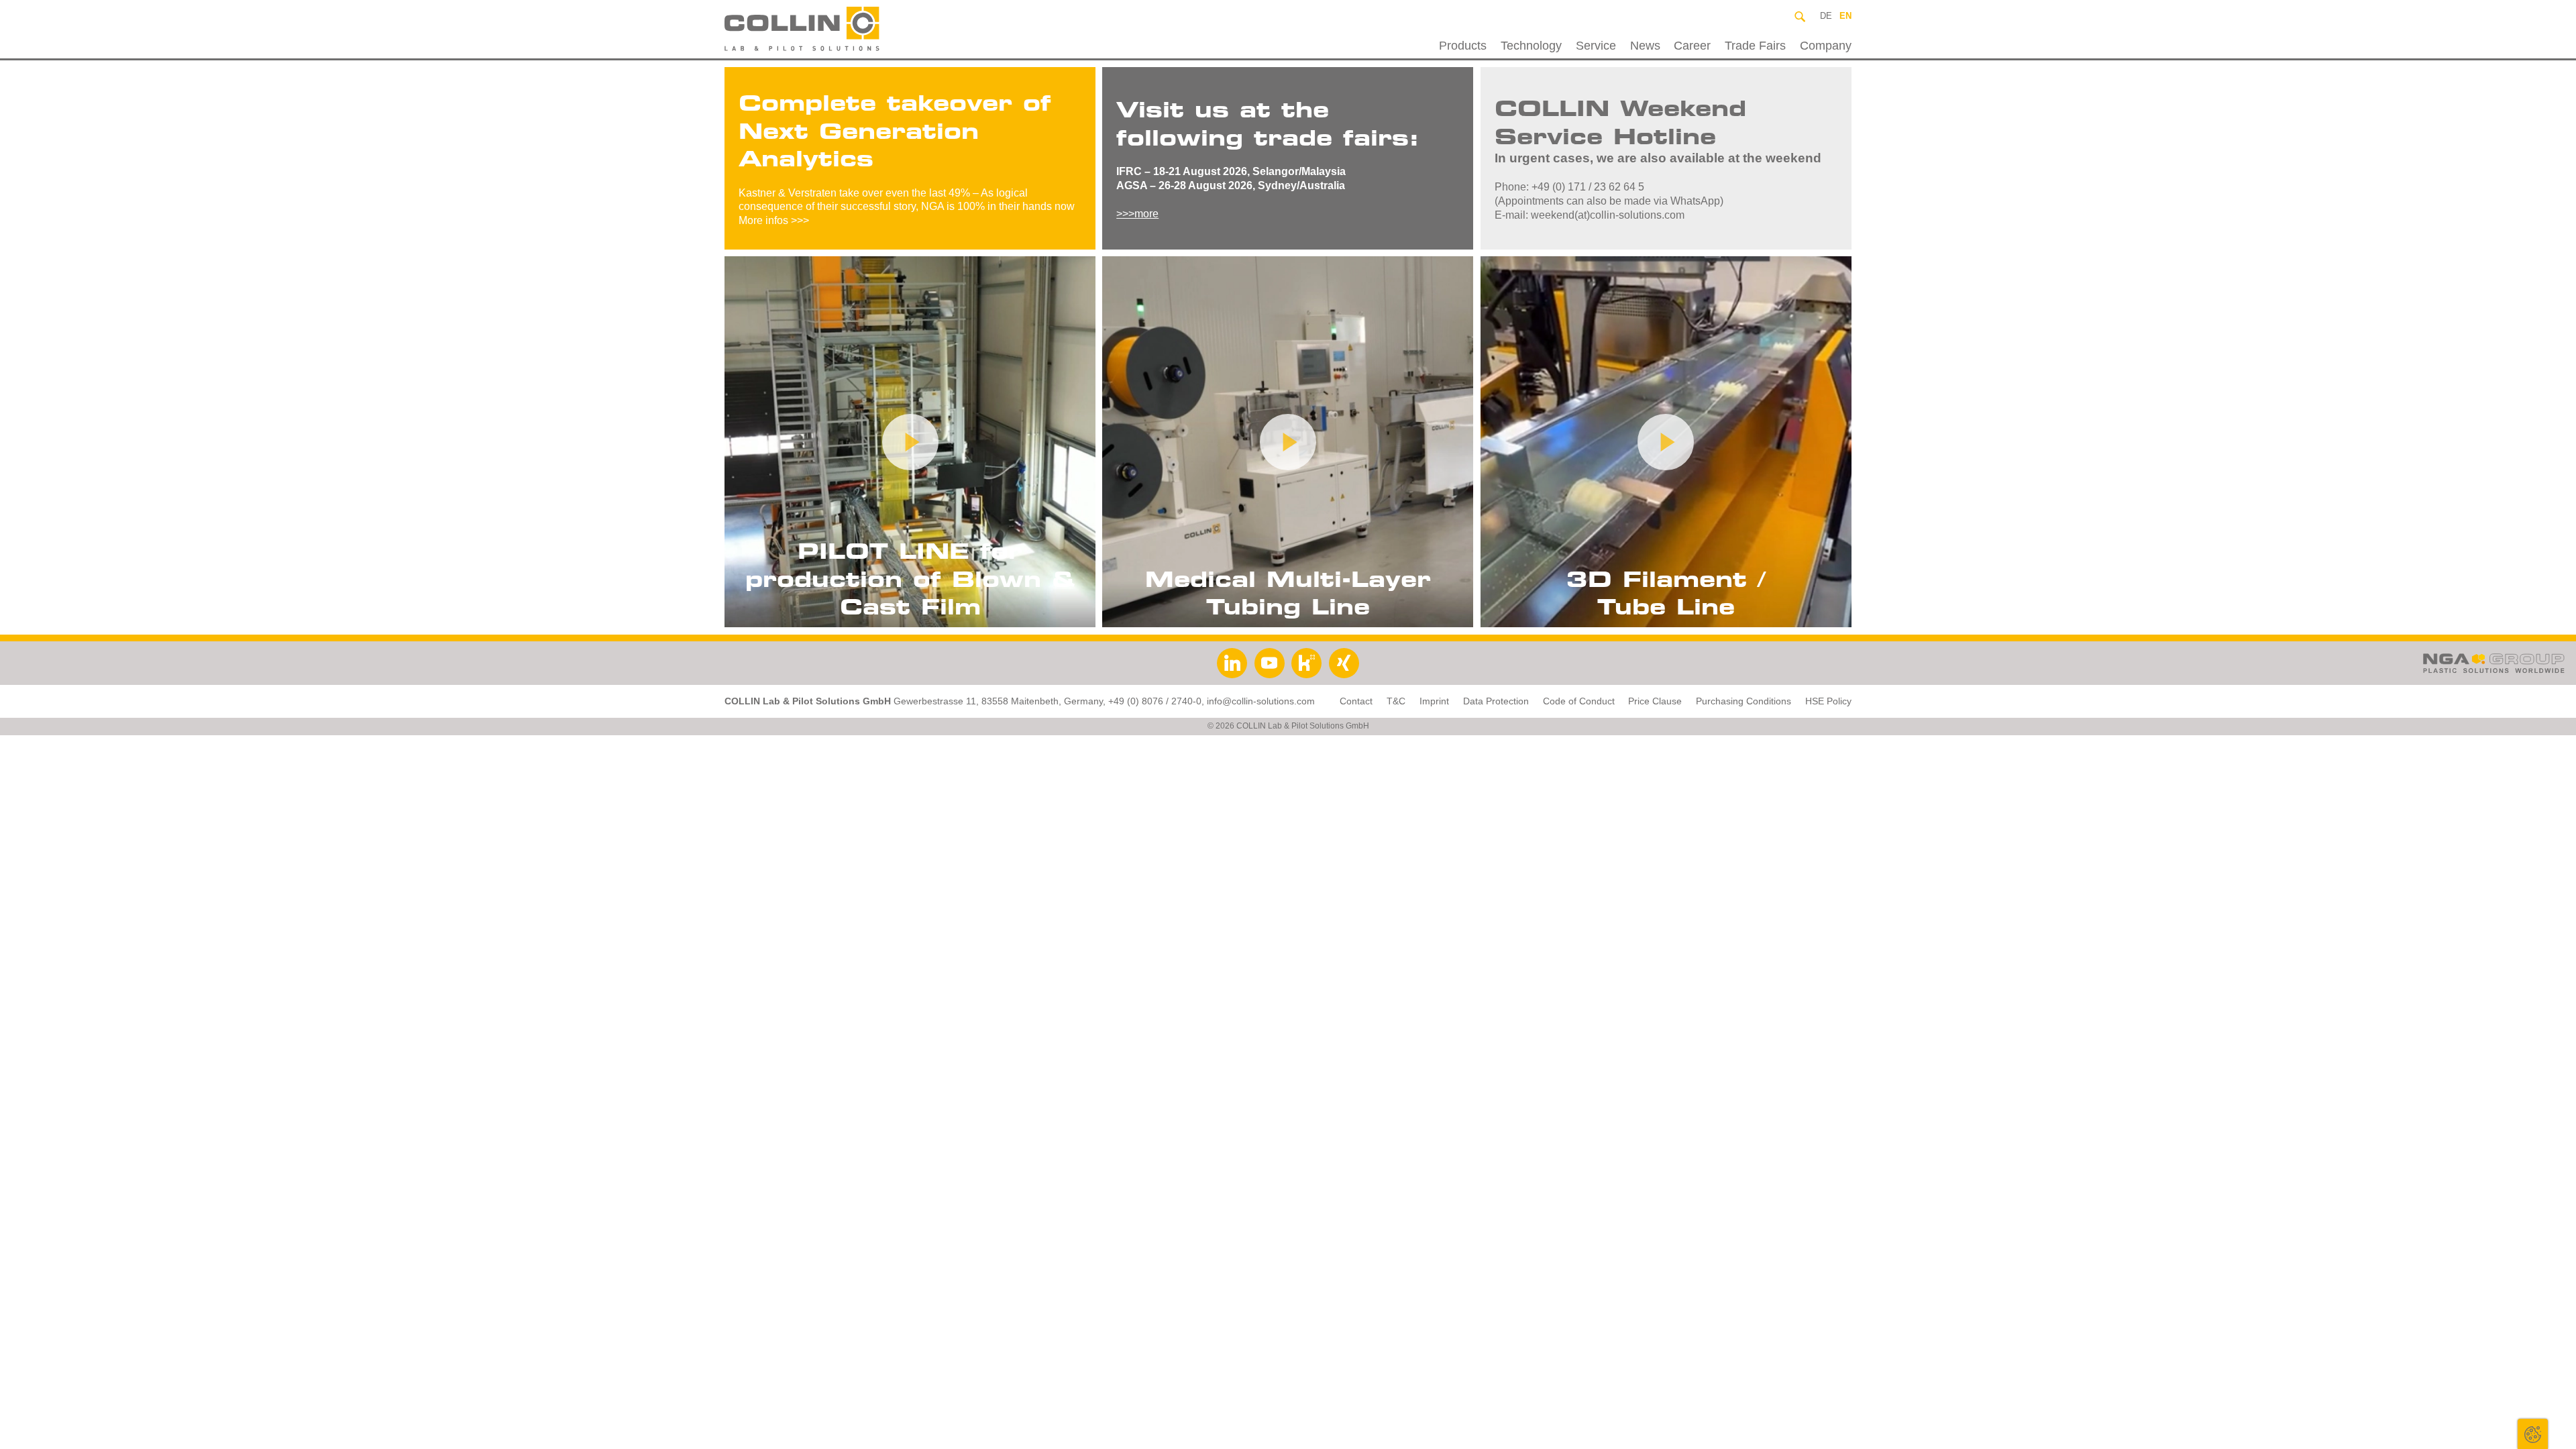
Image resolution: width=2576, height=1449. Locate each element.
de (1826, 16)
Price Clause (1655, 701)
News (1645, 46)
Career (1692, 46)
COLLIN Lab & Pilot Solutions (834, 29)
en (1845, 16)
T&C (1396, 701)
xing (1344, 663)
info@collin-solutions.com (1261, 701)
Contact (1356, 701)
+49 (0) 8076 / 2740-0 (1155, 701)
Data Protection (1496, 701)
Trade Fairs (1755, 46)
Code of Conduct (1579, 701)
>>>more (1137, 214)
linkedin (1232, 663)
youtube (1270, 663)
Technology (1531, 46)
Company (1826, 46)
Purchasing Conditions (1743, 701)
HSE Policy (1828, 701)
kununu (1306, 663)
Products (1463, 46)
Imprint (1434, 701)
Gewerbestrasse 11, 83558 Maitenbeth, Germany (998, 701)
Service (1596, 46)
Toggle (2533, 1434)
